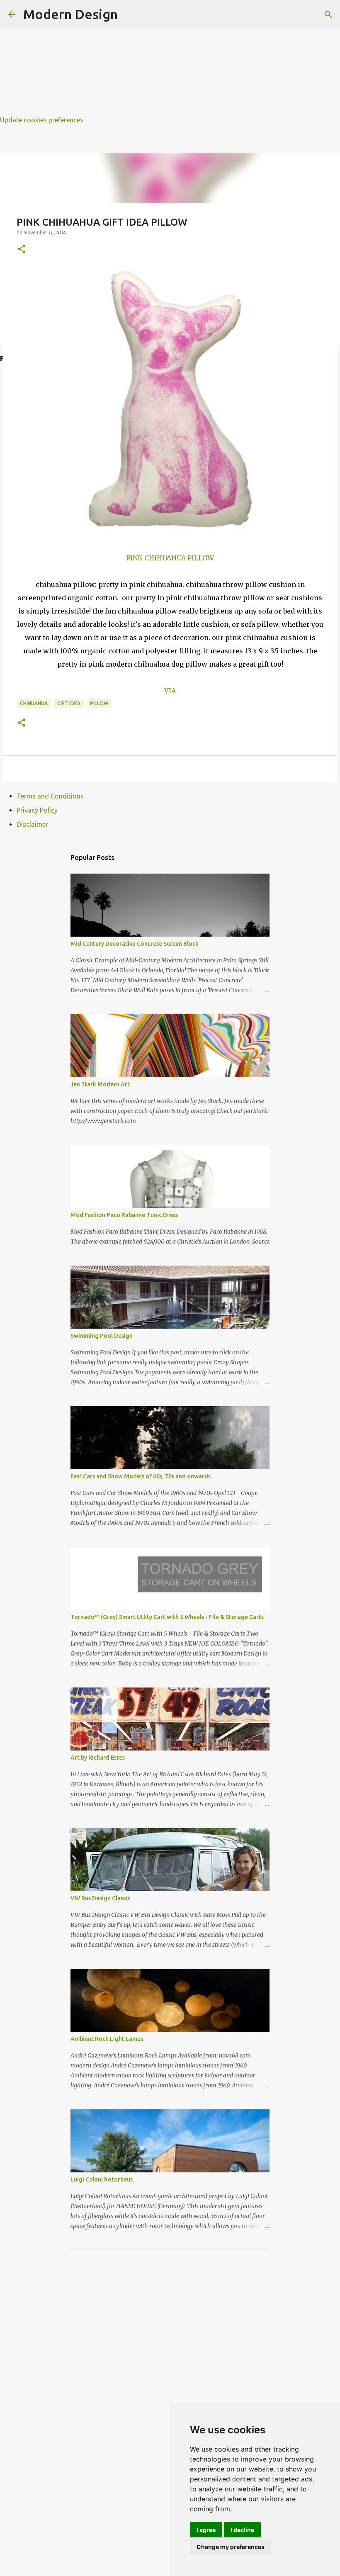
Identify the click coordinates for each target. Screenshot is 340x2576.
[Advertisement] (170, 58)
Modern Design (70, 14)
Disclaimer (32, 824)
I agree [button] (206, 2530)
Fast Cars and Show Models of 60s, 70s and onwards (141, 1476)
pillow (99, 703)
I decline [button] (242, 2530)
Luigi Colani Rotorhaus (102, 2179)
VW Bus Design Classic (100, 1898)
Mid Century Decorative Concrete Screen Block (135, 944)
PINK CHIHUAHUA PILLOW (170, 558)
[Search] (328, 15)
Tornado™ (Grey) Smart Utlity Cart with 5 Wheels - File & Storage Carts (167, 1617)
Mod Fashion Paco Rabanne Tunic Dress (124, 1215)
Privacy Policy (37, 810)
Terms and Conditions (50, 796)
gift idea (69, 703)
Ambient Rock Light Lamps (107, 2039)
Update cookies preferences (42, 120)
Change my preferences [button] (231, 2547)
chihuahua (34, 703)
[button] (22, 250)
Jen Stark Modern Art (100, 1084)
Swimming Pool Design (102, 1336)
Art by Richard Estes (98, 1758)
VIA (170, 691)
